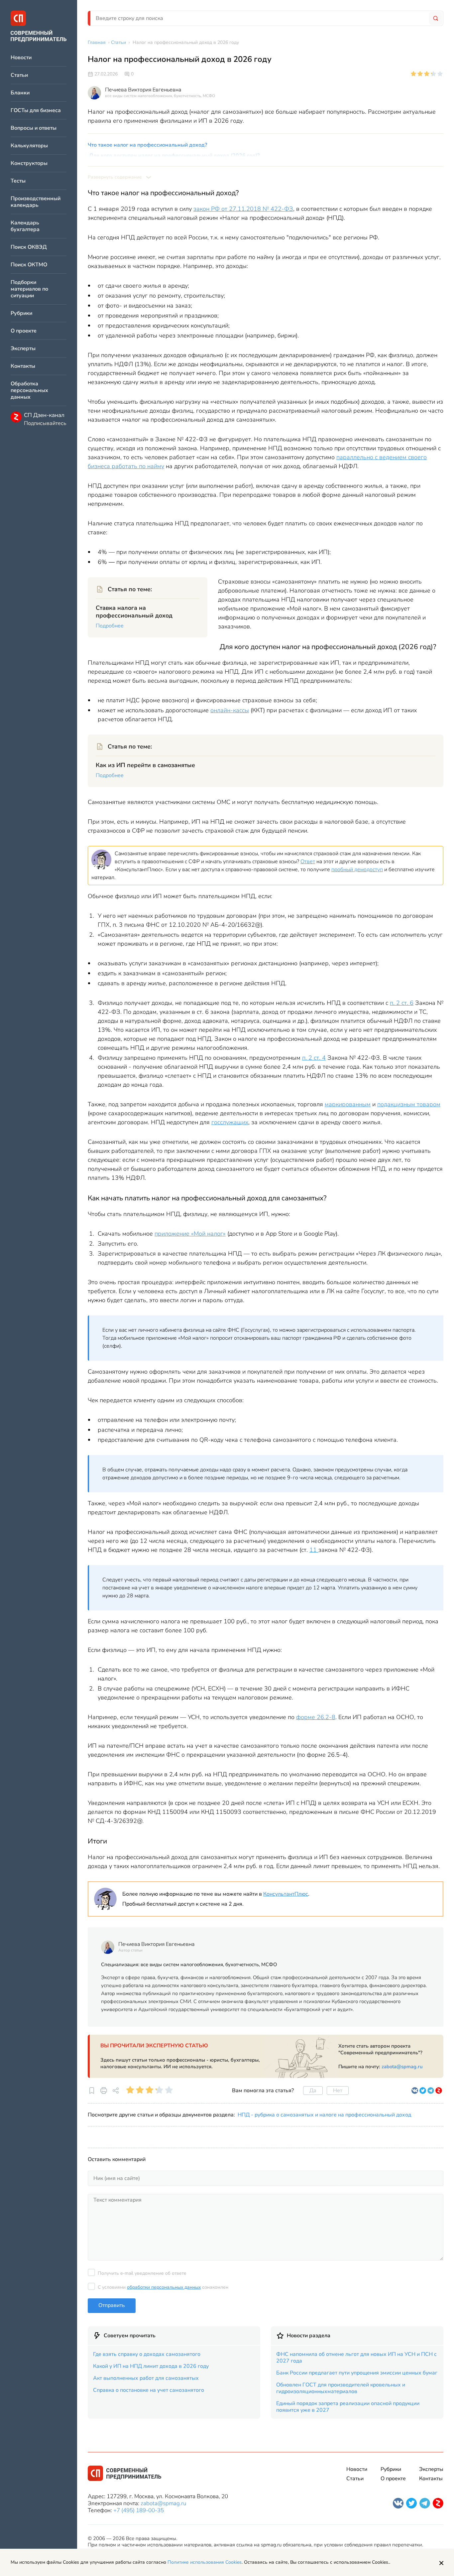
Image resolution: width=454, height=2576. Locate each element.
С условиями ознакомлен (163, 2287)
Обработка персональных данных (29, 391)
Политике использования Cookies (205, 2562)
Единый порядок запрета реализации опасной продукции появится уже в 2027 (348, 2407)
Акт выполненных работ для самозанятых (146, 2378)
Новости (21, 58)
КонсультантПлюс (286, 1894)
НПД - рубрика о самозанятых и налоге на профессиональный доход (324, 2115)
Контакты (23, 366)
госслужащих (230, 1122)
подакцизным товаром (409, 1104)
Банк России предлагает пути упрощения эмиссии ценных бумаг (357, 2373)
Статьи (19, 75)
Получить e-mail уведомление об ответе (142, 2273)
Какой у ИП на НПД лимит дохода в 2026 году (151, 2366)
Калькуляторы (29, 146)
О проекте (24, 331)
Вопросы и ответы (34, 128)
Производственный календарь (36, 202)
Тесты (18, 181)
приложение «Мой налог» (190, 1234)
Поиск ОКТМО (29, 265)
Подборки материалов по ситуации (29, 289)
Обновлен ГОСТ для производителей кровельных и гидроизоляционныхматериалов (341, 2388)
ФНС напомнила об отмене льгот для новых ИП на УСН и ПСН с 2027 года (356, 2358)
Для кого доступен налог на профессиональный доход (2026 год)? (174, 156)
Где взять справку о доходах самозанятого (147, 2354)
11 (314, 1550)
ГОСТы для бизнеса (36, 111)
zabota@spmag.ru (402, 2067)
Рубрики (21, 313)
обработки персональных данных (164, 2287)
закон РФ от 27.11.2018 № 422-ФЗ (243, 209)
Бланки (20, 93)
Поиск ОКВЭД (29, 247)
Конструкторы (29, 163)
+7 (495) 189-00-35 (139, 2510)
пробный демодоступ (357, 870)
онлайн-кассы (230, 710)
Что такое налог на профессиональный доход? (147, 145)
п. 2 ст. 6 (402, 1003)
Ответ (308, 862)
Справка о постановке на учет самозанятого (149, 2390)
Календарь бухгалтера (25, 226)
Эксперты (23, 349)
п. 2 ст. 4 (314, 1058)
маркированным (348, 1104)
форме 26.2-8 (316, 1717)
